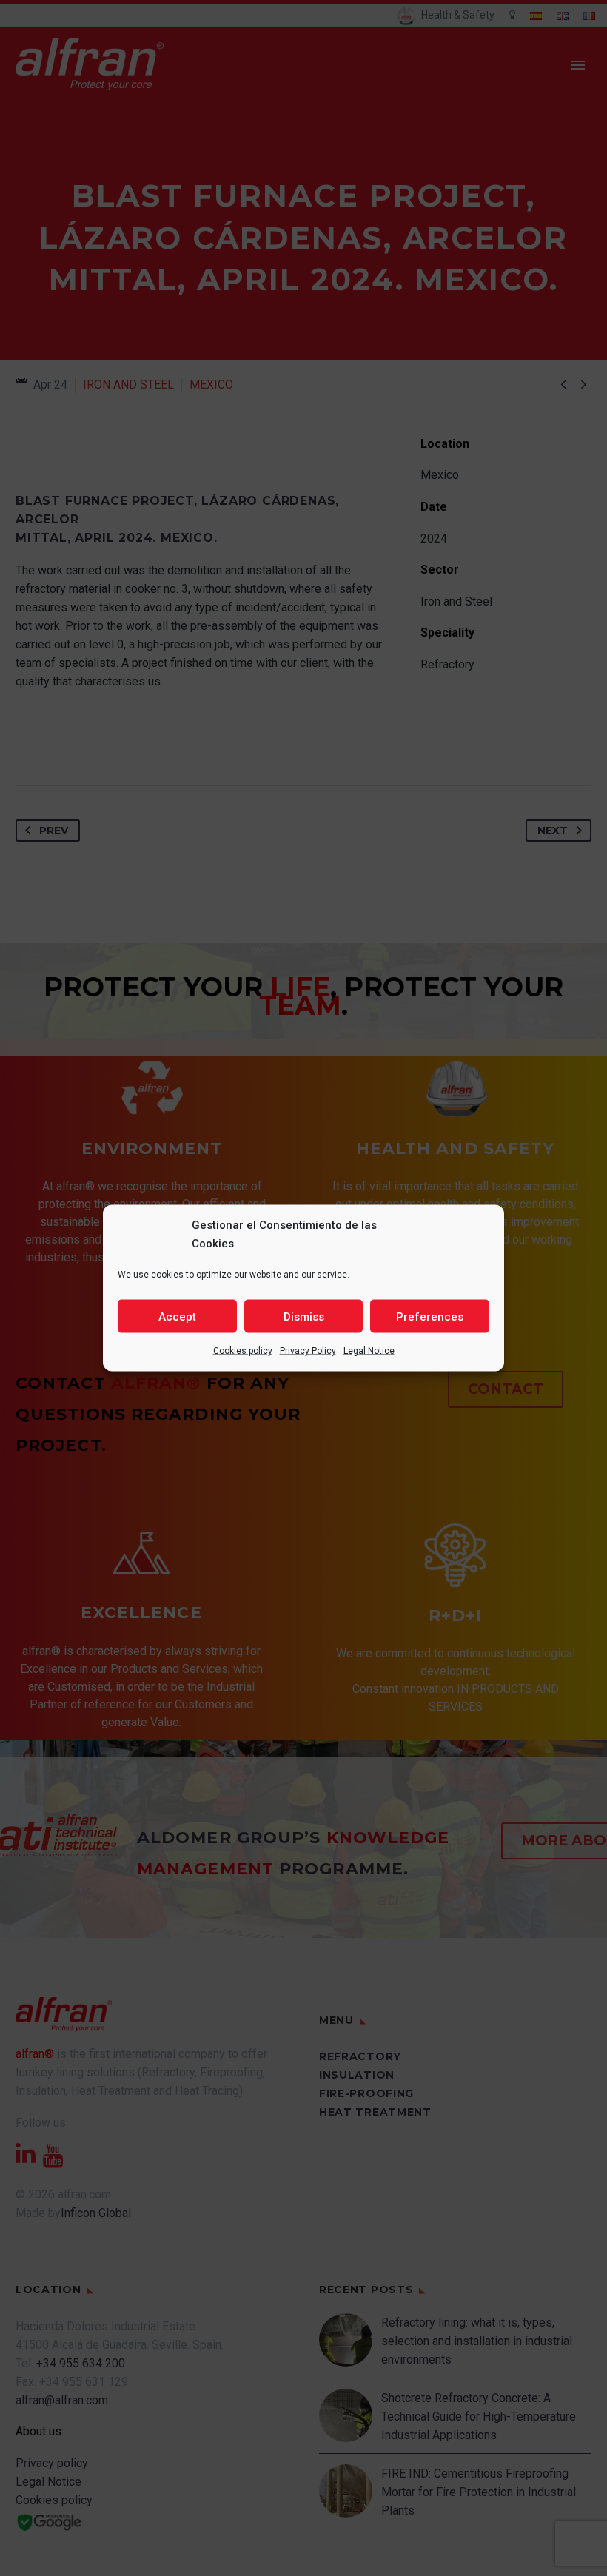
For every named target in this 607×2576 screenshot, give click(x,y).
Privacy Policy (308, 1351)
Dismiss (304, 1316)
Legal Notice (369, 1351)
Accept (177, 1316)
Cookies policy (243, 1351)
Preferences (430, 1316)
